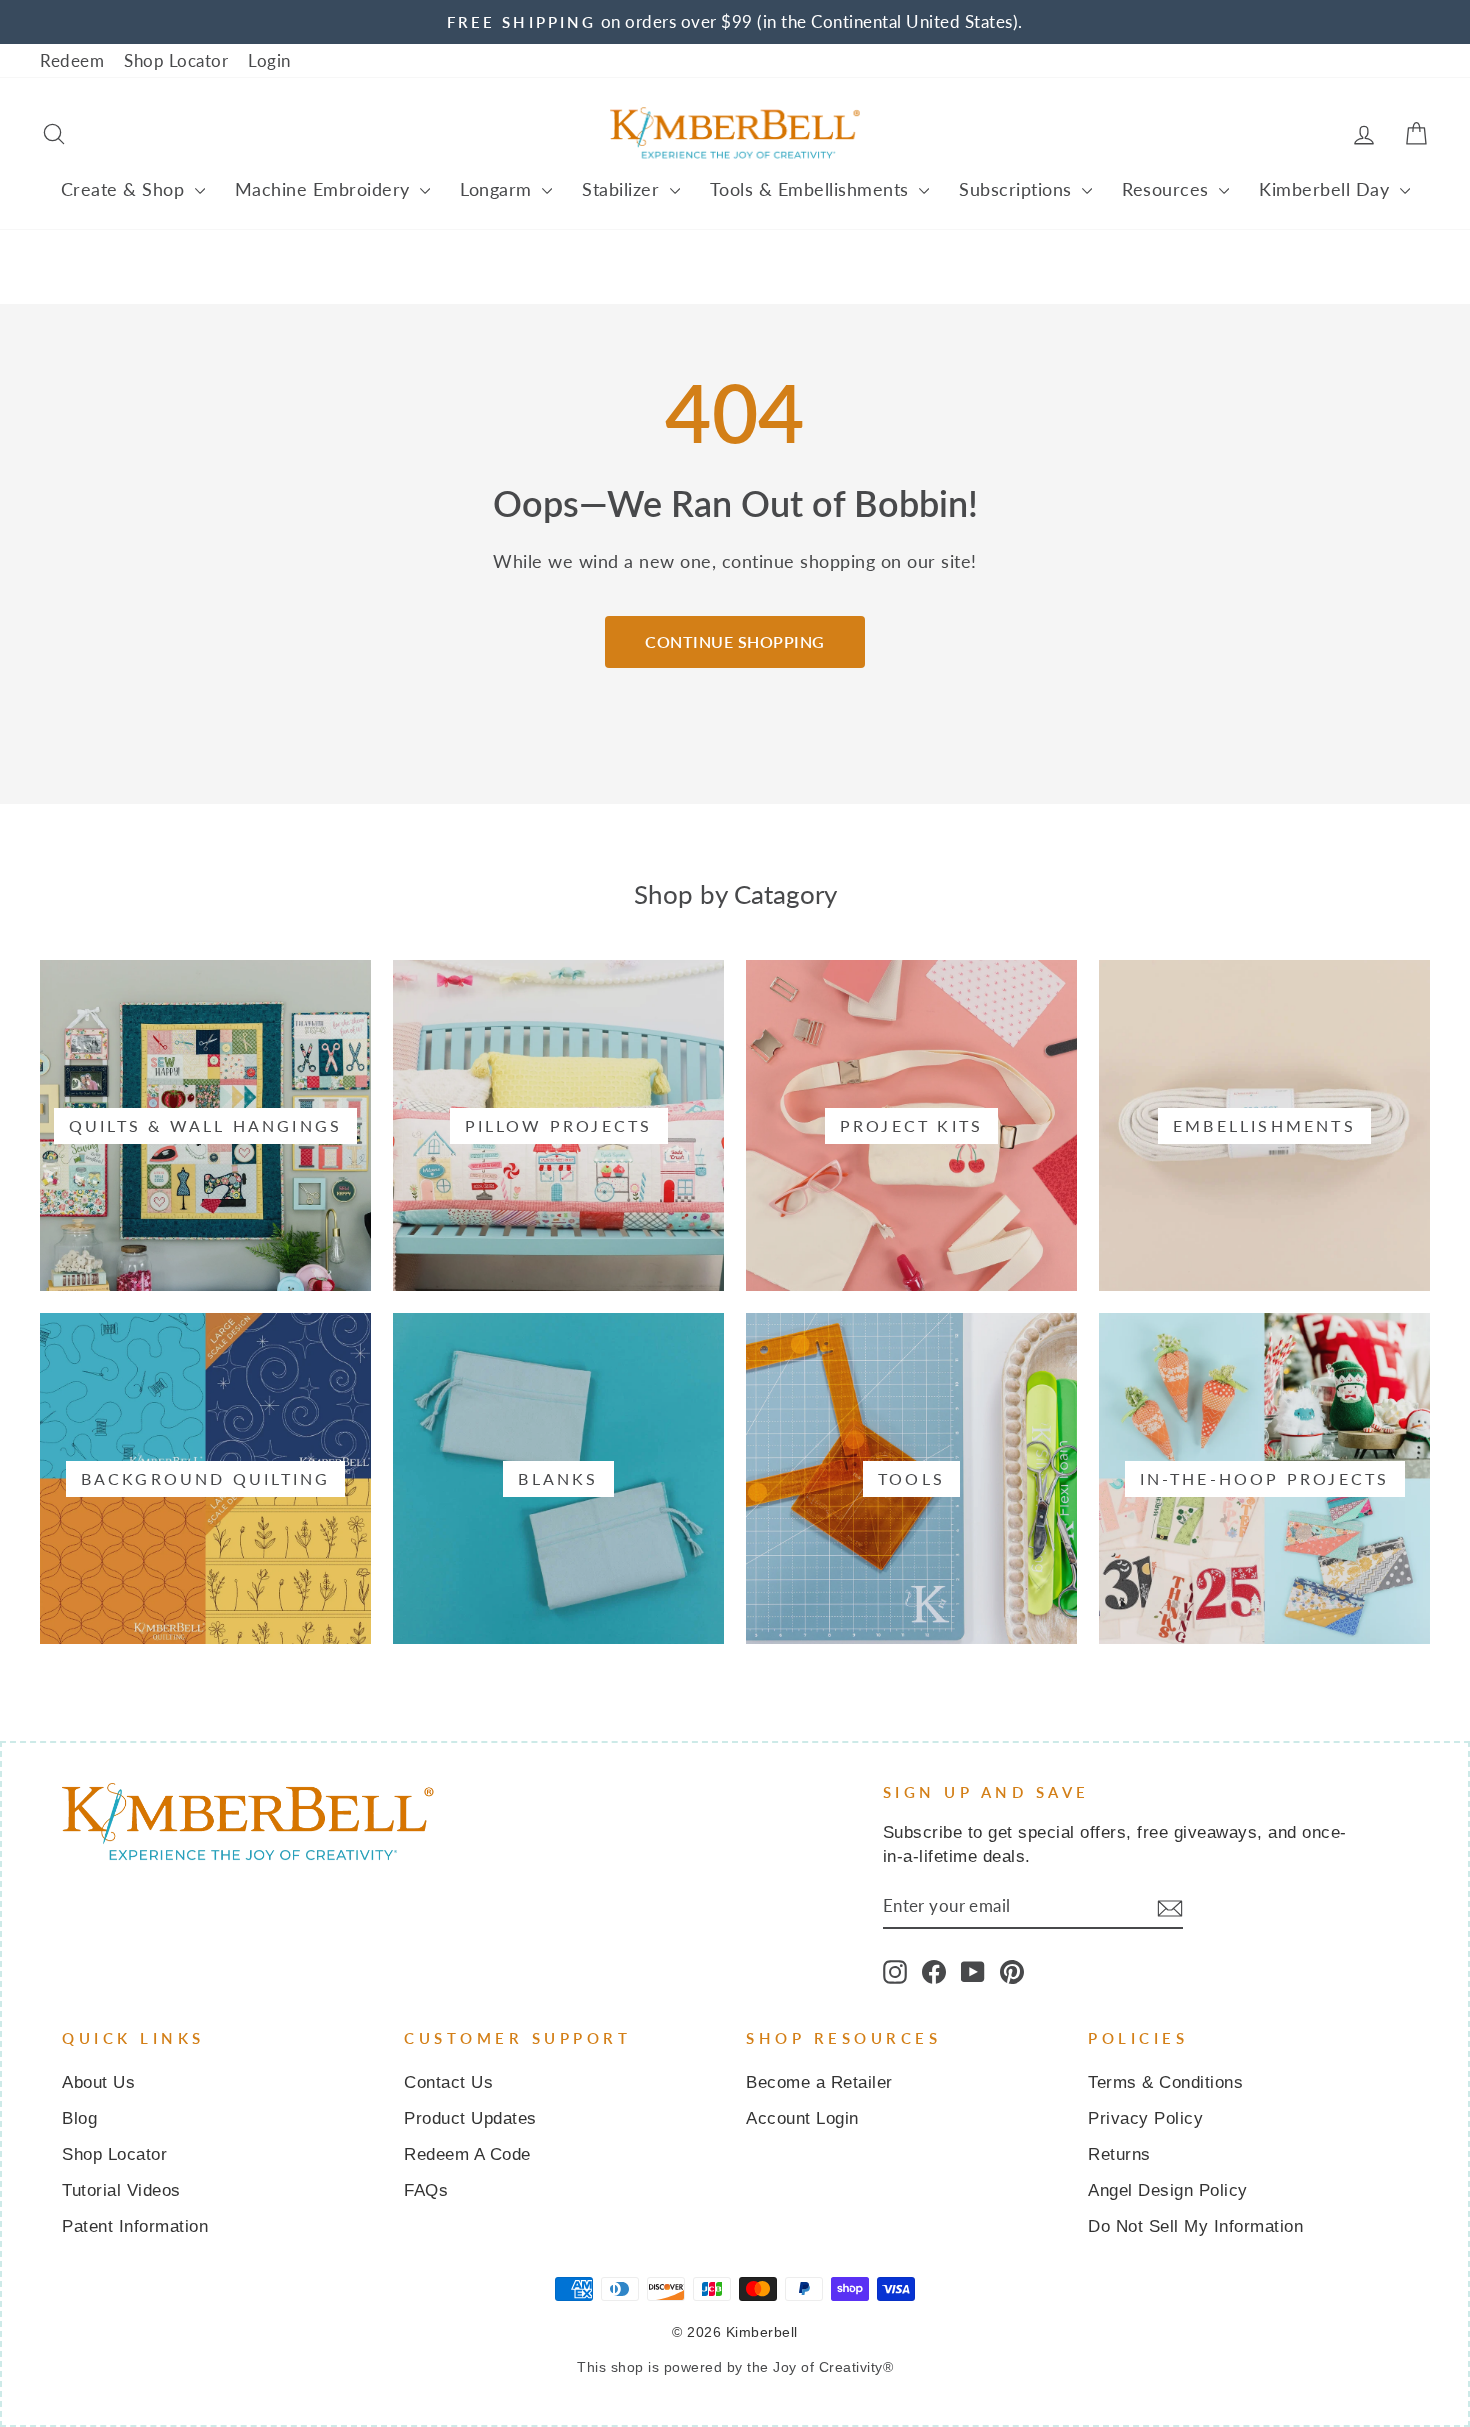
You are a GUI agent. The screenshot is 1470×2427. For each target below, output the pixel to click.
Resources (1168, 189)
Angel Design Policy (1168, 2190)
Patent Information (135, 2226)
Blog (79, 2118)
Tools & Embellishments (812, 189)
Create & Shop (125, 189)
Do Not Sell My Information (1195, 2226)
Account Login (802, 2118)
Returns (1119, 2154)
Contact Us (448, 2082)
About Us (98, 2082)
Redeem (72, 60)
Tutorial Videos (121, 2190)
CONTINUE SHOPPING (735, 641)
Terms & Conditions (1165, 2082)
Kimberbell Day (1327, 189)
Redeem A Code (467, 2154)
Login (269, 60)
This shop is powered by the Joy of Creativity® (735, 2367)
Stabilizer (623, 189)
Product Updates (470, 2118)
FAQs (426, 2190)
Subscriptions (1018, 189)
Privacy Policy (1145, 2118)
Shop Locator (176, 60)
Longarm (498, 189)
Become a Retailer (819, 2082)
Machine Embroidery (325, 189)
